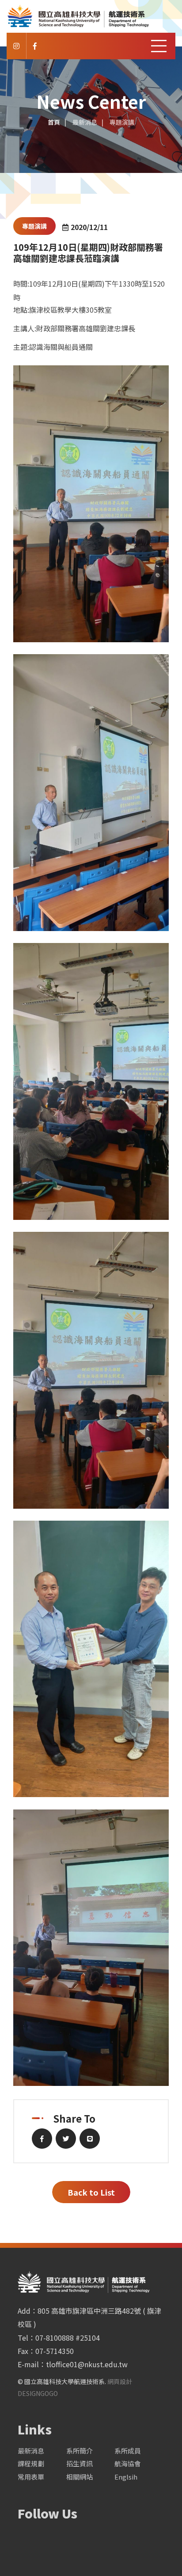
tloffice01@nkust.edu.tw (87, 2364)
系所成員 (128, 2451)
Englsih (126, 2477)
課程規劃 (31, 2463)
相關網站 (80, 2477)
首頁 (54, 122)
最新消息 (31, 2451)
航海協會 (128, 2463)
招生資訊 (80, 2463)
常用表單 (31, 2477)
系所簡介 (80, 2451)
